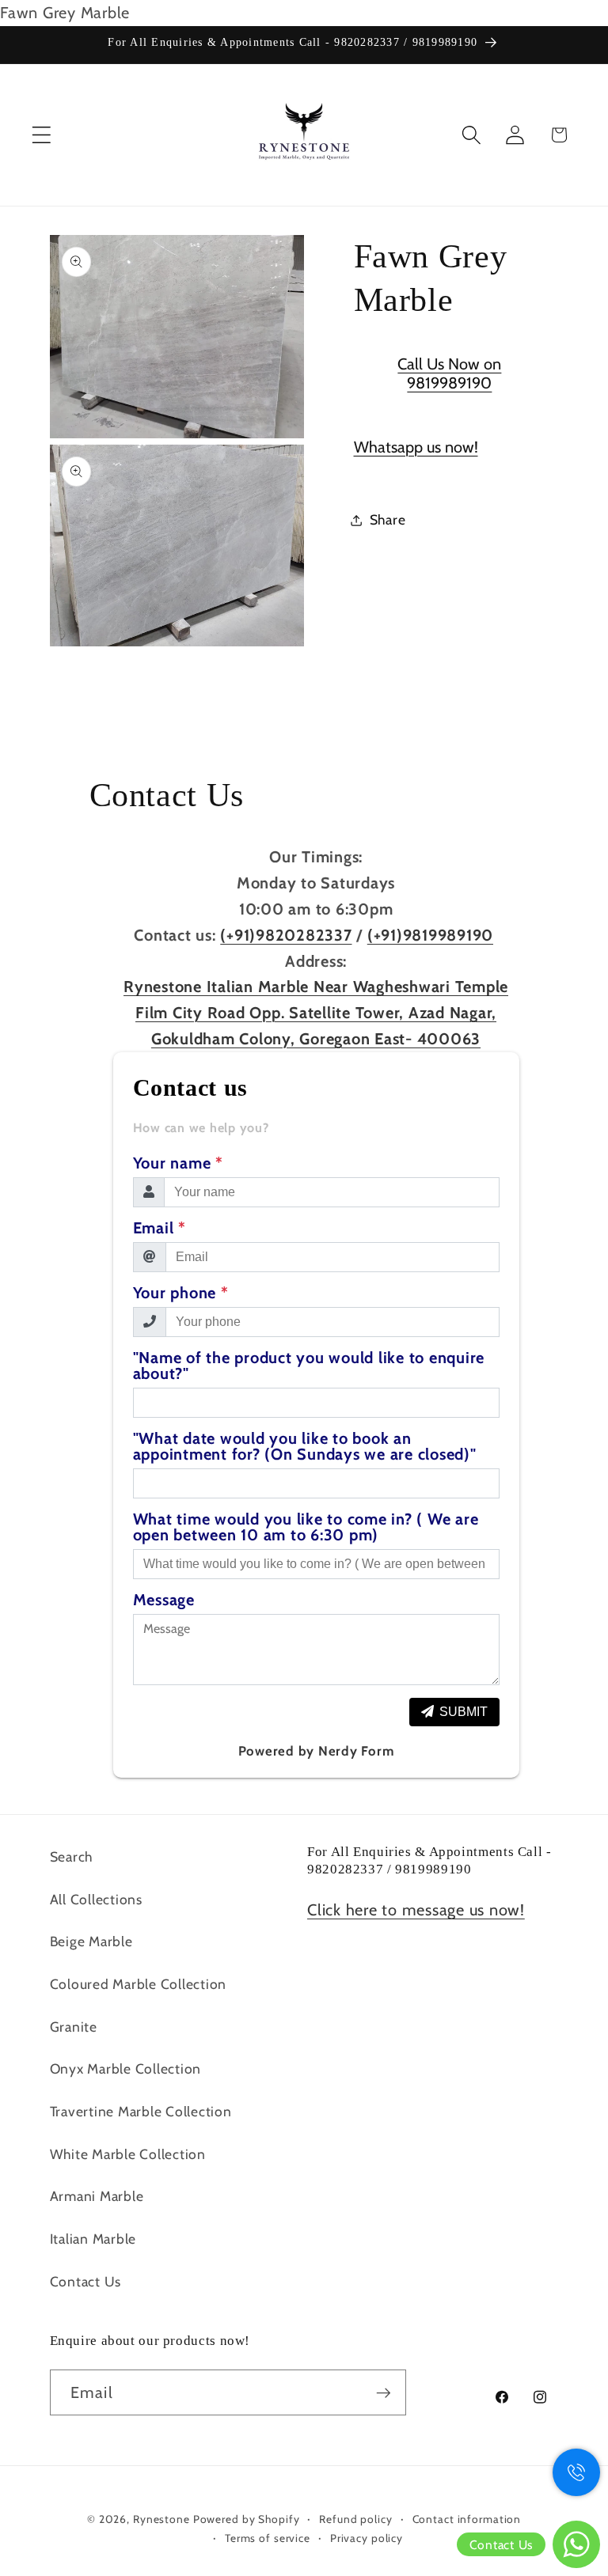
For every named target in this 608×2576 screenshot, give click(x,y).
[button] (42, 135)
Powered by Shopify (247, 2519)
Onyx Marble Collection (126, 2068)
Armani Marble (97, 2196)
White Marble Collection (128, 2154)
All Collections (96, 1899)
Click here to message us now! (416, 1910)
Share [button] (388, 519)
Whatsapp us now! (416, 447)
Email (160, 1228)
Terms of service (268, 2538)
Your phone (181, 1293)
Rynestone (163, 2519)
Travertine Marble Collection (141, 2111)
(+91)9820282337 (286, 935)
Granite (74, 2027)
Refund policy (355, 2519)
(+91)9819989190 (430, 935)
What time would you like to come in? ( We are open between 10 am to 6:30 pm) (306, 1527)
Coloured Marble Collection (139, 1984)
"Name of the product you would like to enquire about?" (309, 1366)
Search (72, 1856)
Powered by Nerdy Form (316, 1751)
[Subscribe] (384, 2392)
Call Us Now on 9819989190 (449, 373)
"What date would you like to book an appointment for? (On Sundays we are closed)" (305, 1446)
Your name (178, 1163)
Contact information (467, 2519)
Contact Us (86, 2281)
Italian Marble (93, 2239)
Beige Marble (91, 1941)
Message (164, 1600)
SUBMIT (464, 1712)
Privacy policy (367, 2538)
